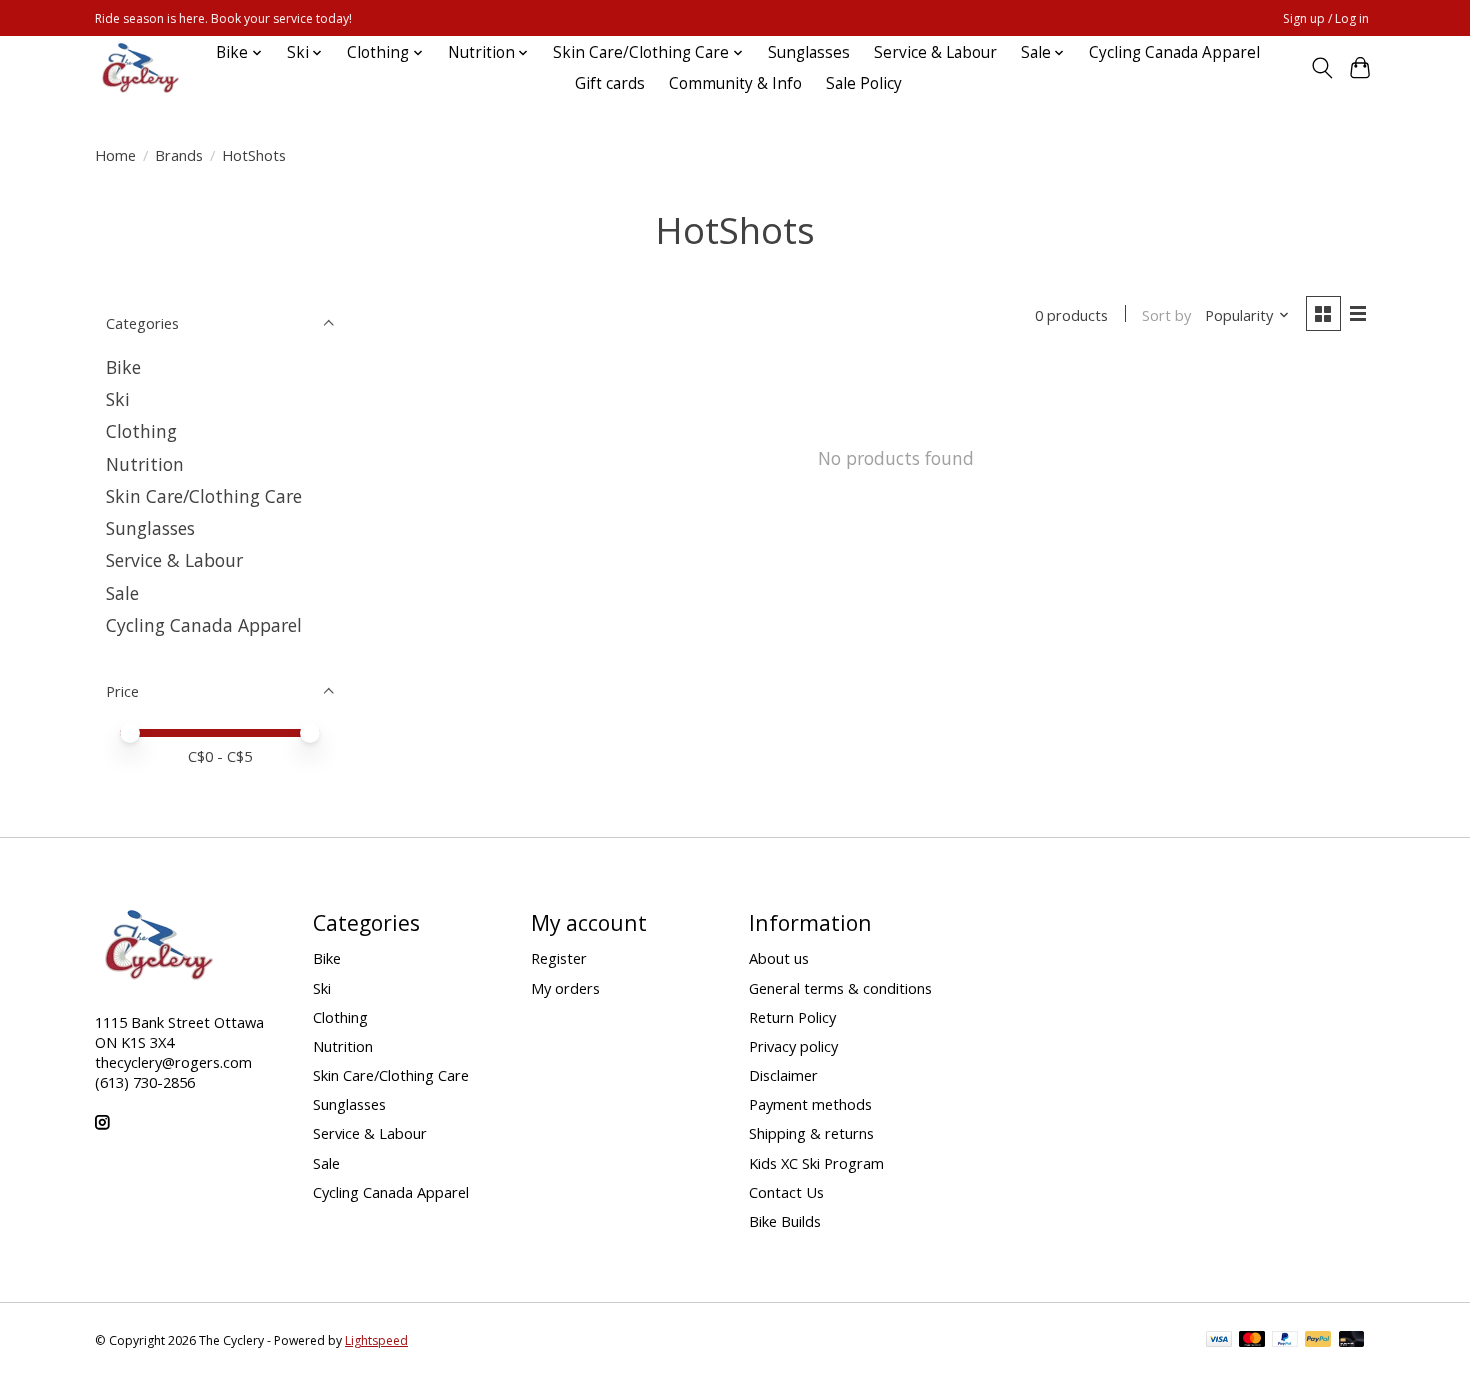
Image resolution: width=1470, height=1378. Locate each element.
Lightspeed (376, 1340)
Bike (123, 367)
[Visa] (1219, 1341)
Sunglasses (809, 52)
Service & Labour (935, 52)
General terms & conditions (840, 988)
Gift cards (610, 83)
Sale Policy (864, 83)
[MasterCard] (1252, 1341)
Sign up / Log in (1326, 18)
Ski (118, 399)
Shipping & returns (811, 1133)
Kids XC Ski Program (816, 1163)
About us (779, 958)
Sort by (1166, 315)
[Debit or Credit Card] (1352, 1341)
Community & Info (735, 83)
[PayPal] (1285, 1341)
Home (115, 155)
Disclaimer (783, 1075)
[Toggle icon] (1321, 68)
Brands (179, 155)
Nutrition (145, 464)
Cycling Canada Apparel (1174, 52)
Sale (122, 593)
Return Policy (792, 1017)
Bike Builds (785, 1221)
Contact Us (786, 1192)
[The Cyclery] (137, 68)
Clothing (141, 431)
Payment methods (810, 1104)
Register (559, 958)
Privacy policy (793, 1046)
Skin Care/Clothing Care (204, 496)
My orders (565, 988)
